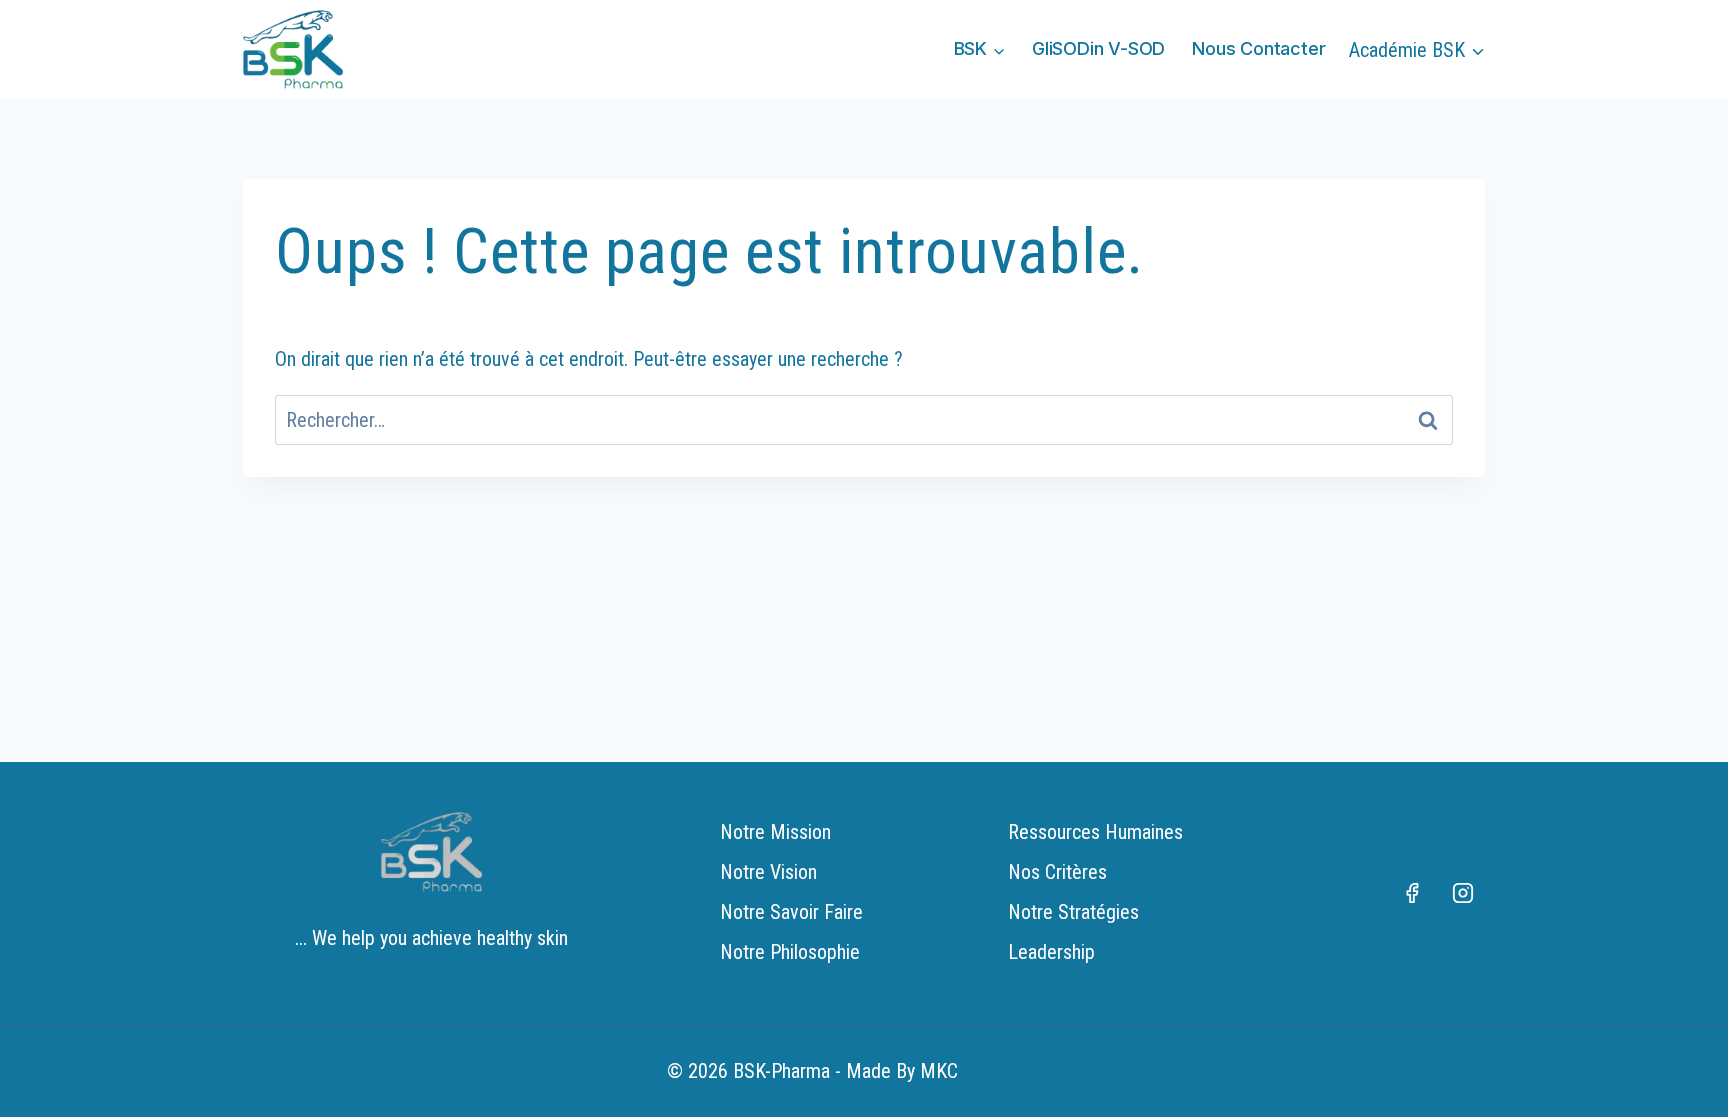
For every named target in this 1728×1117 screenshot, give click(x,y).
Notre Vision (768, 872)
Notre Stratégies (1073, 912)
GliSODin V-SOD (1098, 48)
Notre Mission (775, 832)
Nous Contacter (1258, 48)
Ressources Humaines (1095, 832)
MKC (939, 1071)
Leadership (1051, 952)
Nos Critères (1057, 872)
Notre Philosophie (790, 952)
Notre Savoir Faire (791, 912)
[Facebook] (1412, 893)
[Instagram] (1463, 893)
